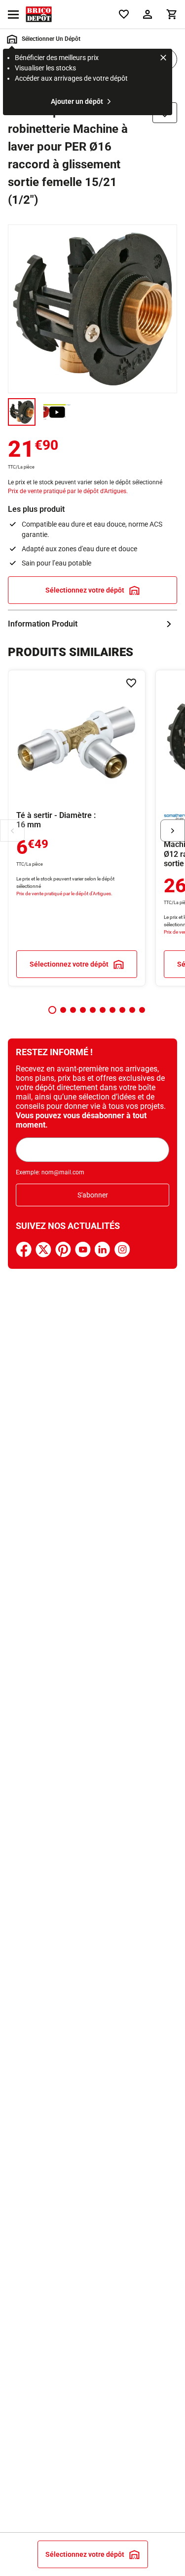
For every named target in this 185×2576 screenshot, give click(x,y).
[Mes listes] (124, 14)
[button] (52, 1010)
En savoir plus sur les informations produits (92, 624)
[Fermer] (163, 59)
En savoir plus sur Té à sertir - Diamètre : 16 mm (77, 828)
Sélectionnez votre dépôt (85, 590)
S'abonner (93, 1195)
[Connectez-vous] (148, 14)
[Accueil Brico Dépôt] (39, 14)
